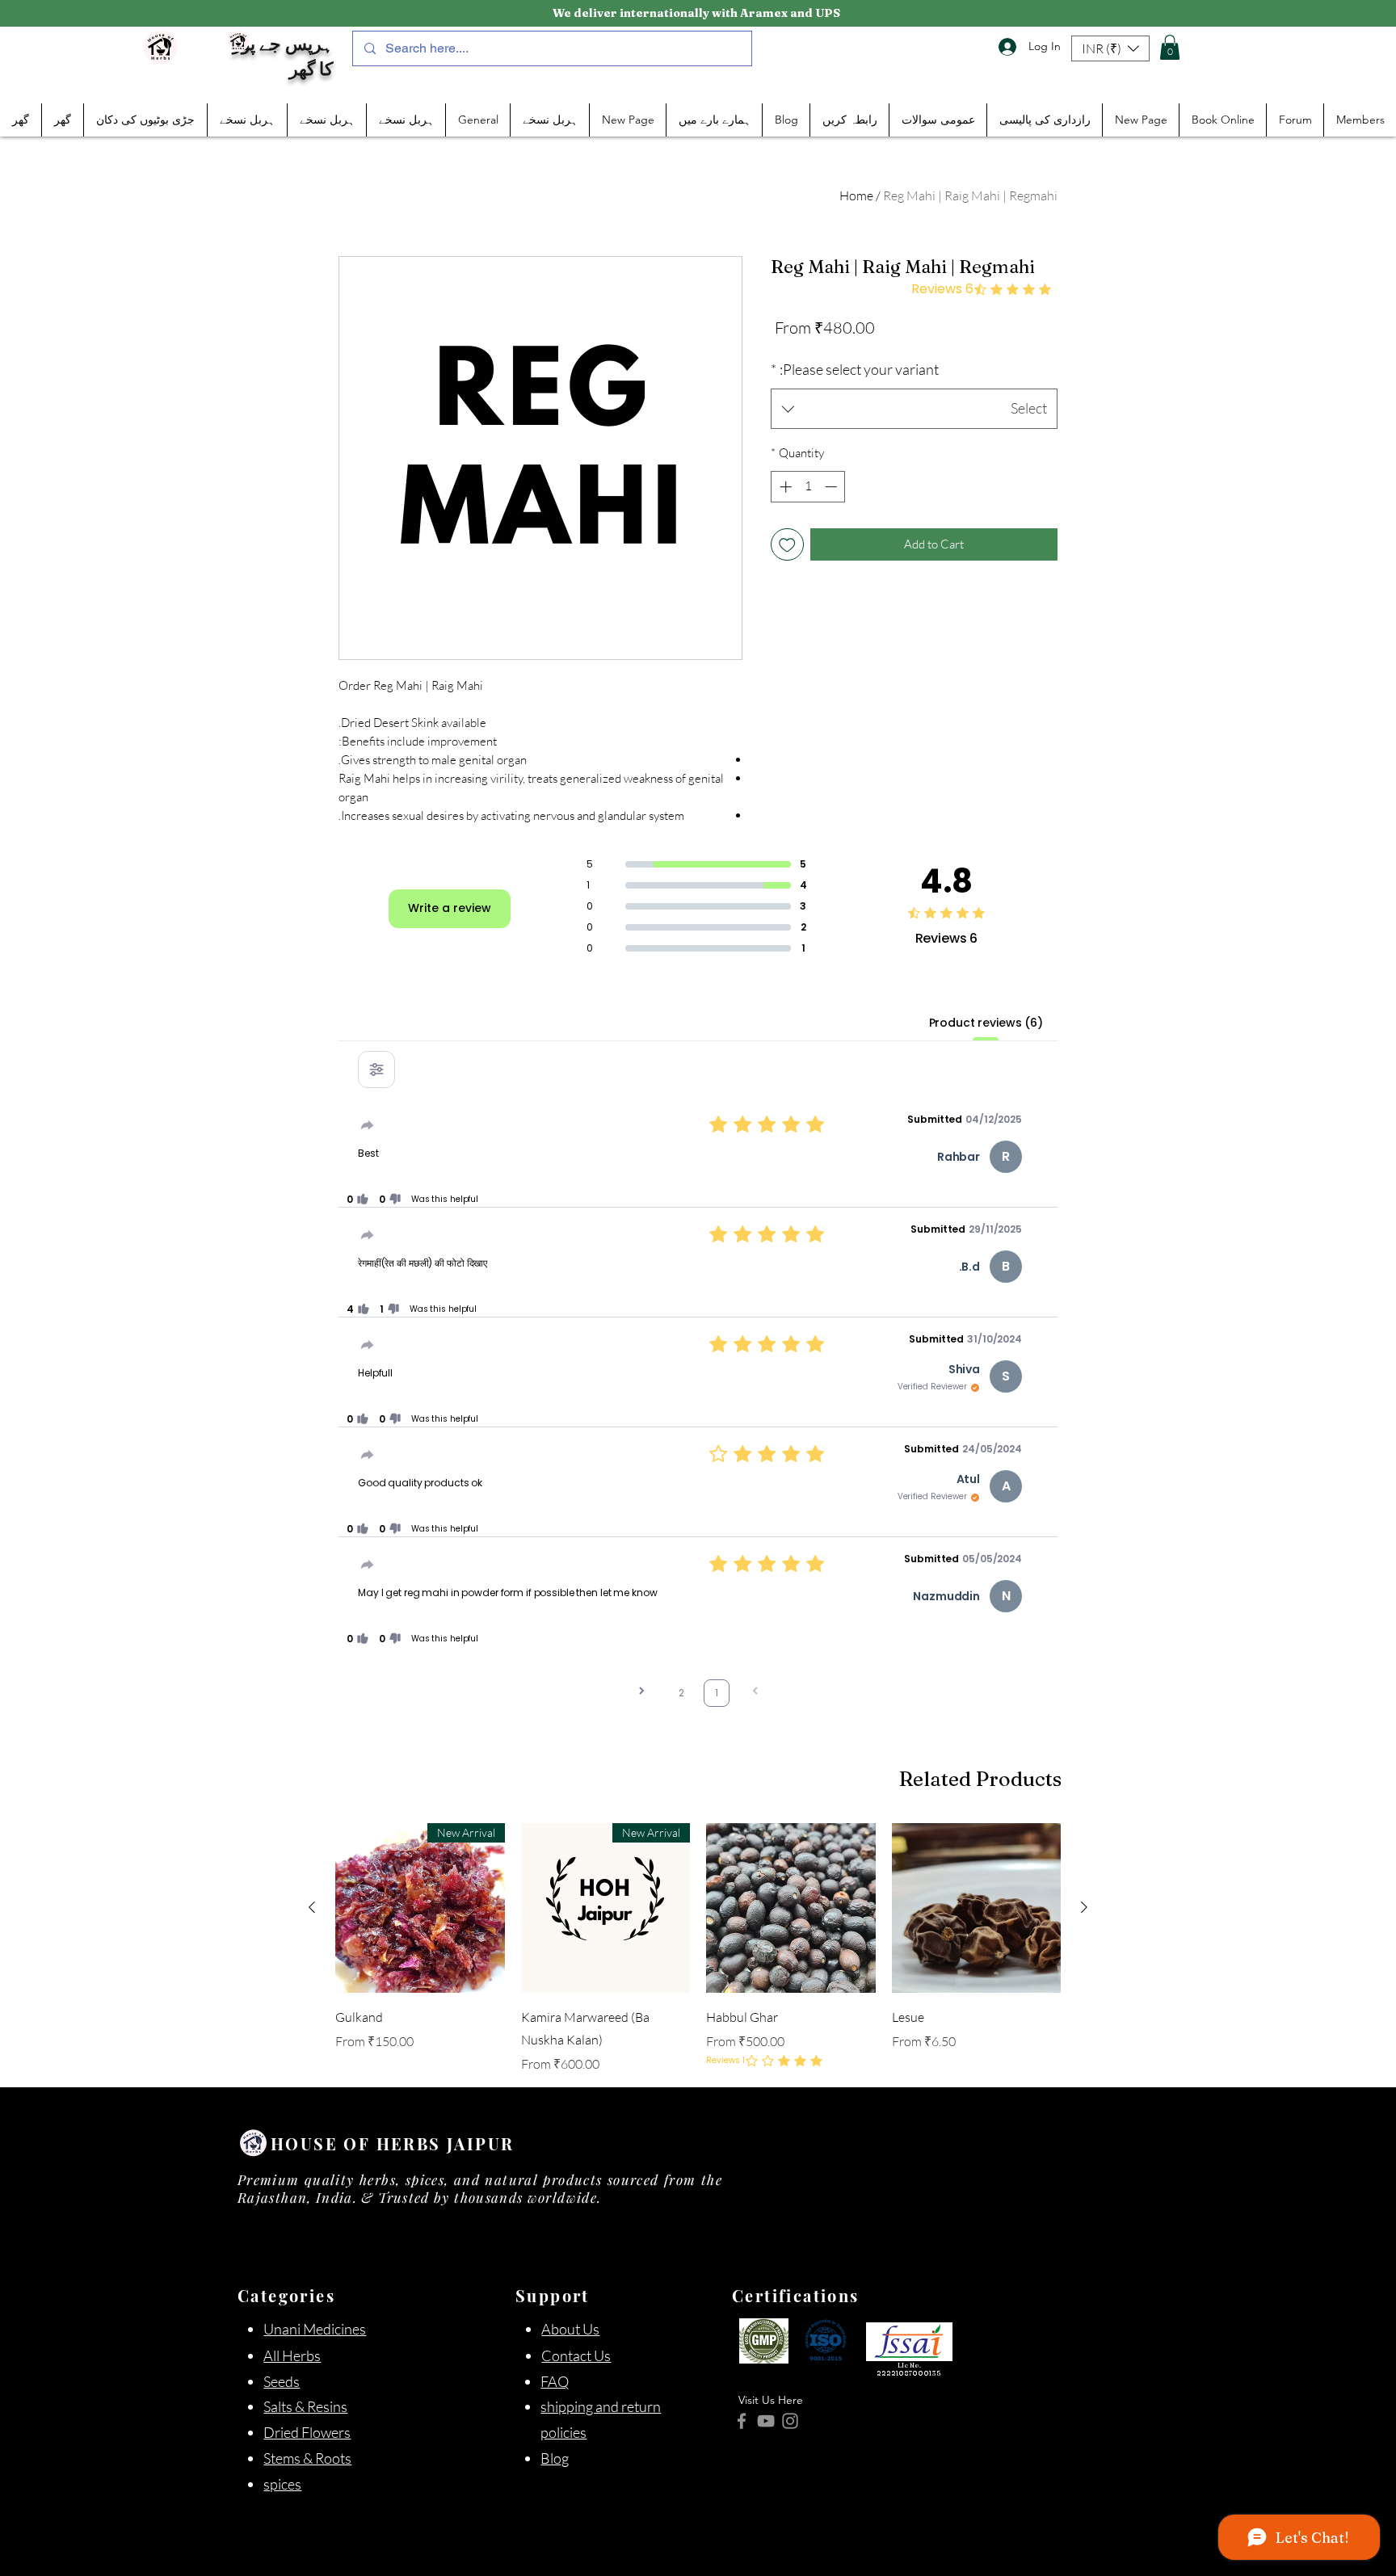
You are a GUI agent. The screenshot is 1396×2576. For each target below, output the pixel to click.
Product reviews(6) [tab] (986, 1023)
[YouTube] (766, 2421)
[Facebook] (742, 2421)
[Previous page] (755, 1693)
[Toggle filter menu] (376, 1069)
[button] (1110, 48)
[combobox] (914, 409)
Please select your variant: (855, 369)
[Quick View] (791, 1908)
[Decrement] (833, 487)
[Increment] (784, 487)
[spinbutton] (808, 487)
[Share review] (368, 1125)
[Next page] (641, 1693)
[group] (698, 1948)
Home (856, 195)
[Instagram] (790, 2421)
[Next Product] (1084, 1907)
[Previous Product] (312, 1907)
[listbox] (1110, 48)
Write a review (450, 908)
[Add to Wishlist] (787, 545)
